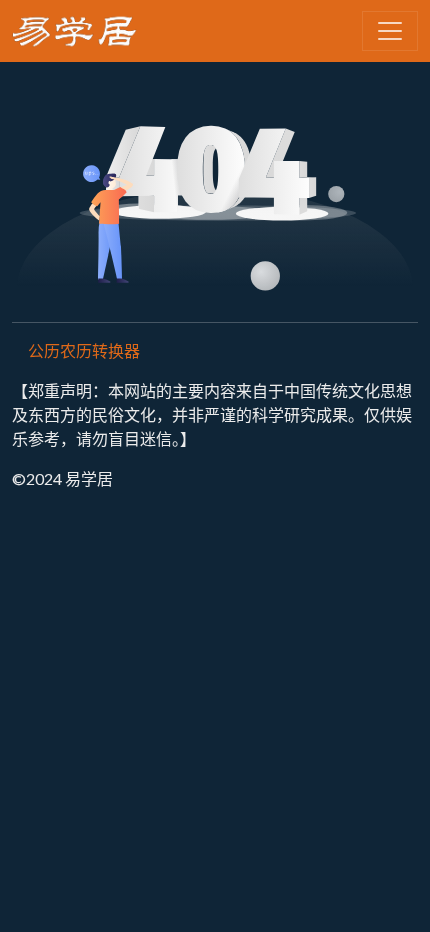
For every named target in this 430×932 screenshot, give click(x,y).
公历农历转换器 (84, 350)
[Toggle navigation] (390, 31)
